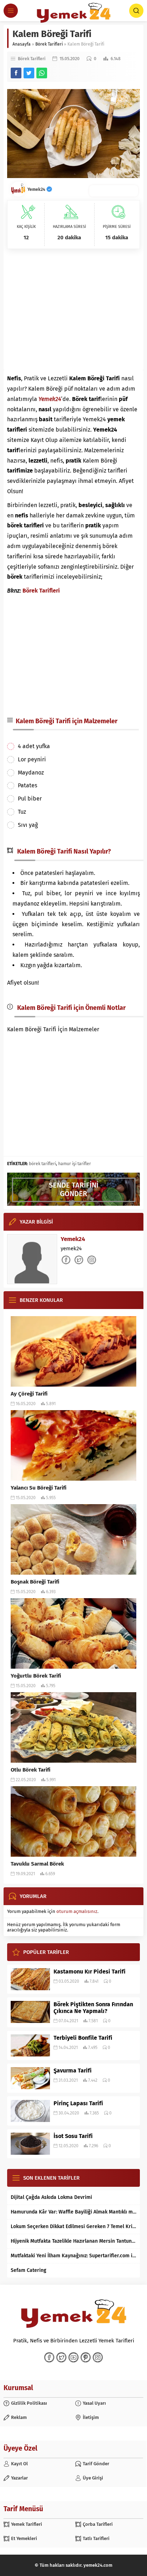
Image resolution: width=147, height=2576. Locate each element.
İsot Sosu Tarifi (73, 2136)
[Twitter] (61, 2357)
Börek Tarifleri (49, 44)
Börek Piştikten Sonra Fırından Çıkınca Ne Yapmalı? (93, 2008)
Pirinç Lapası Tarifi (78, 2103)
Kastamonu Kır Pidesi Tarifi (90, 1972)
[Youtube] (73, 2357)
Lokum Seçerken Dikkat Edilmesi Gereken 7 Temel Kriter (73, 2226)
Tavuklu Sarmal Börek (37, 1864)
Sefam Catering (29, 2270)
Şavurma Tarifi (73, 2071)
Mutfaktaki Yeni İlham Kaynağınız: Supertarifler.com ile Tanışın (73, 2256)
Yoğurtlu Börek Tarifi (36, 1676)
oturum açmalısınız (77, 1911)
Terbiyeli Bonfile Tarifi (83, 2038)
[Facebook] (49, 2357)
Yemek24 (37, 189)
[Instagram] (98, 2357)
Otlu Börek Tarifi (31, 1770)
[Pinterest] (86, 2357)
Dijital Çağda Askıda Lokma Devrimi (51, 2197)
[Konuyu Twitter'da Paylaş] (29, 73)
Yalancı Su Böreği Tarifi (39, 1488)
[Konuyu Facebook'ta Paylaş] (16, 73)
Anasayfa (22, 44)
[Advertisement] (73, 311)
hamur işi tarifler (75, 1164)
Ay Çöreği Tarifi (29, 1394)
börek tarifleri (42, 1164)
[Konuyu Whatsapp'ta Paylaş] (42, 73)
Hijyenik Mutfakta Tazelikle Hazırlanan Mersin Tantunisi (73, 2241)
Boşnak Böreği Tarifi (35, 1582)
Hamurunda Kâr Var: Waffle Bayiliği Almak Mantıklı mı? (73, 2212)
